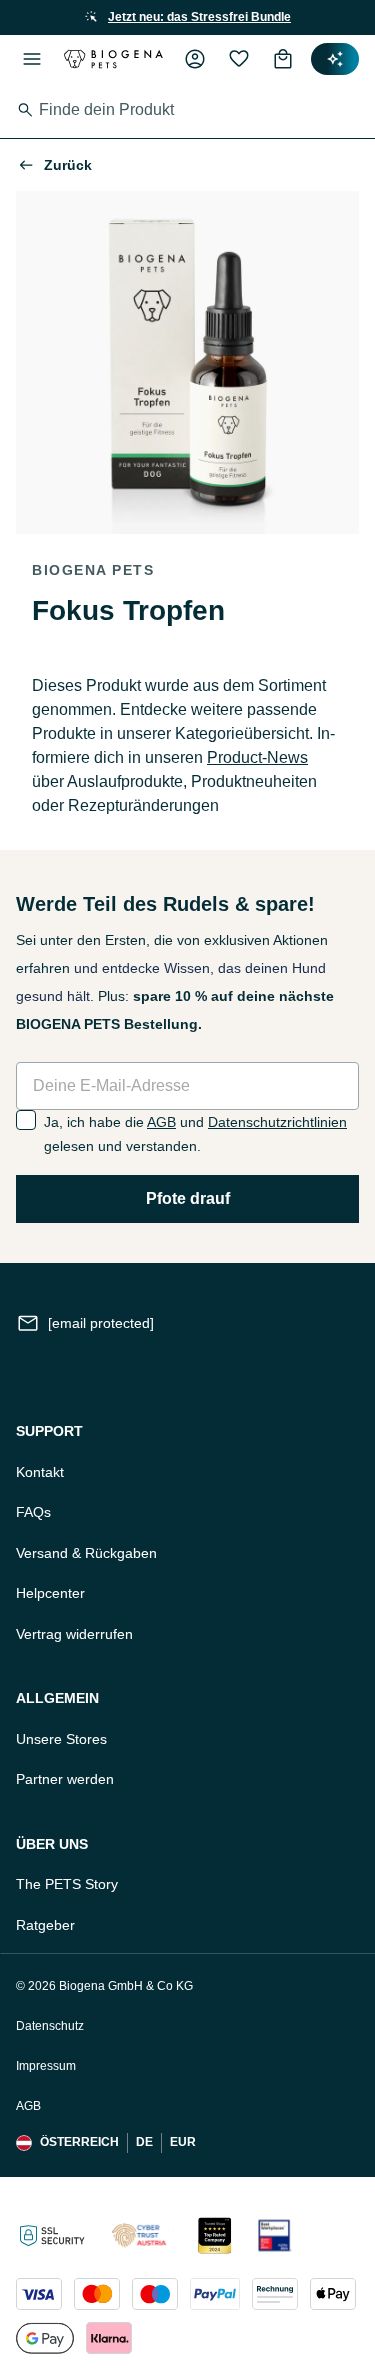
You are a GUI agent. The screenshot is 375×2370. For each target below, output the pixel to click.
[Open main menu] (32, 59)
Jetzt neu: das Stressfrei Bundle (199, 17)
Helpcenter (50, 1593)
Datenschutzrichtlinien (277, 1122)
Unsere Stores (61, 1739)
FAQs (33, 1512)
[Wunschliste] (239, 59)
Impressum (46, 2066)
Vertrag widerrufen (74, 1634)
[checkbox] (26, 1120)
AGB (161, 1122)
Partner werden (65, 1779)
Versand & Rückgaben (86, 1553)
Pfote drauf (188, 1198)
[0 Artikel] (283, 59)
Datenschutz (50, 2026)
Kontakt (40, 1472)
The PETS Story (67, 1884)
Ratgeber (45, 1925)
